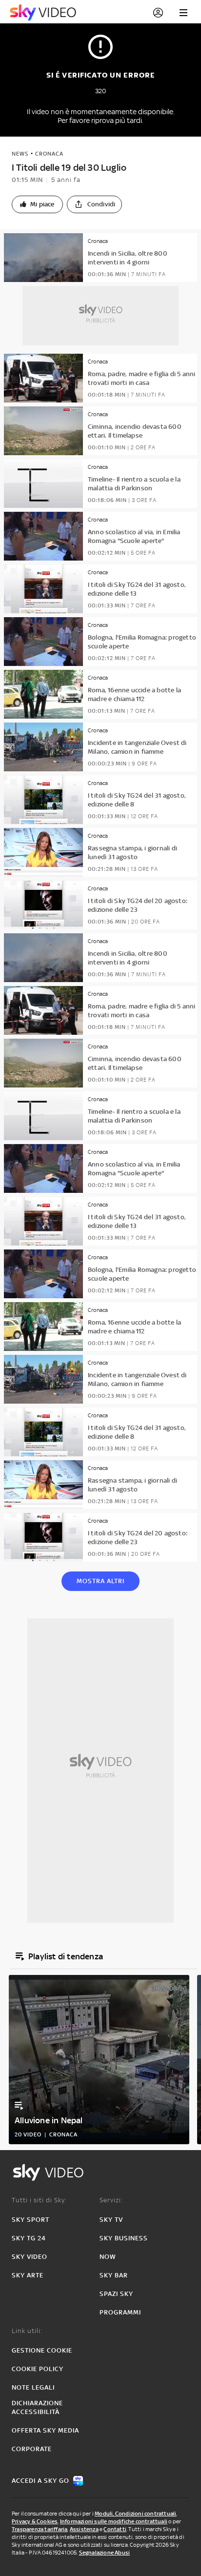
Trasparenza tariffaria (40, 2529)
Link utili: (27, 2331)
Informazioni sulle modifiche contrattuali (114, 2521)
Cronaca (49, 154)
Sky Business (124, 2238)
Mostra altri (100, 1581)
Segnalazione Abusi (105, 2553)
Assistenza (84, 2529)
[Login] (158, 13)
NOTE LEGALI (33, 2387)
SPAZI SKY (116, 2294)
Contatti (115, 2529)
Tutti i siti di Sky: (39, 2200)
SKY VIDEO (30, 2257)
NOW (108, 2257)
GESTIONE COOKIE (42, 2350)
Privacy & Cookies (35, 2521)
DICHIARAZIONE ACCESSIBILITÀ (37, 2407)
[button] (37, 204)
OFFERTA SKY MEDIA (45, 2430)
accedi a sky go (40, 2481)
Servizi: (111, 2200)
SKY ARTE (28, 2275)
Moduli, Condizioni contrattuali (135, 2514)
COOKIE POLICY (38, 2369)
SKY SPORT (30, 2220)
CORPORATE (32, 2449)
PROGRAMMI (120, 2312)
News (20, 154)
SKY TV (111, 2220)
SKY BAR (114, 2275)
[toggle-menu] (183, 13)
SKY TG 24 (29, 2238)
